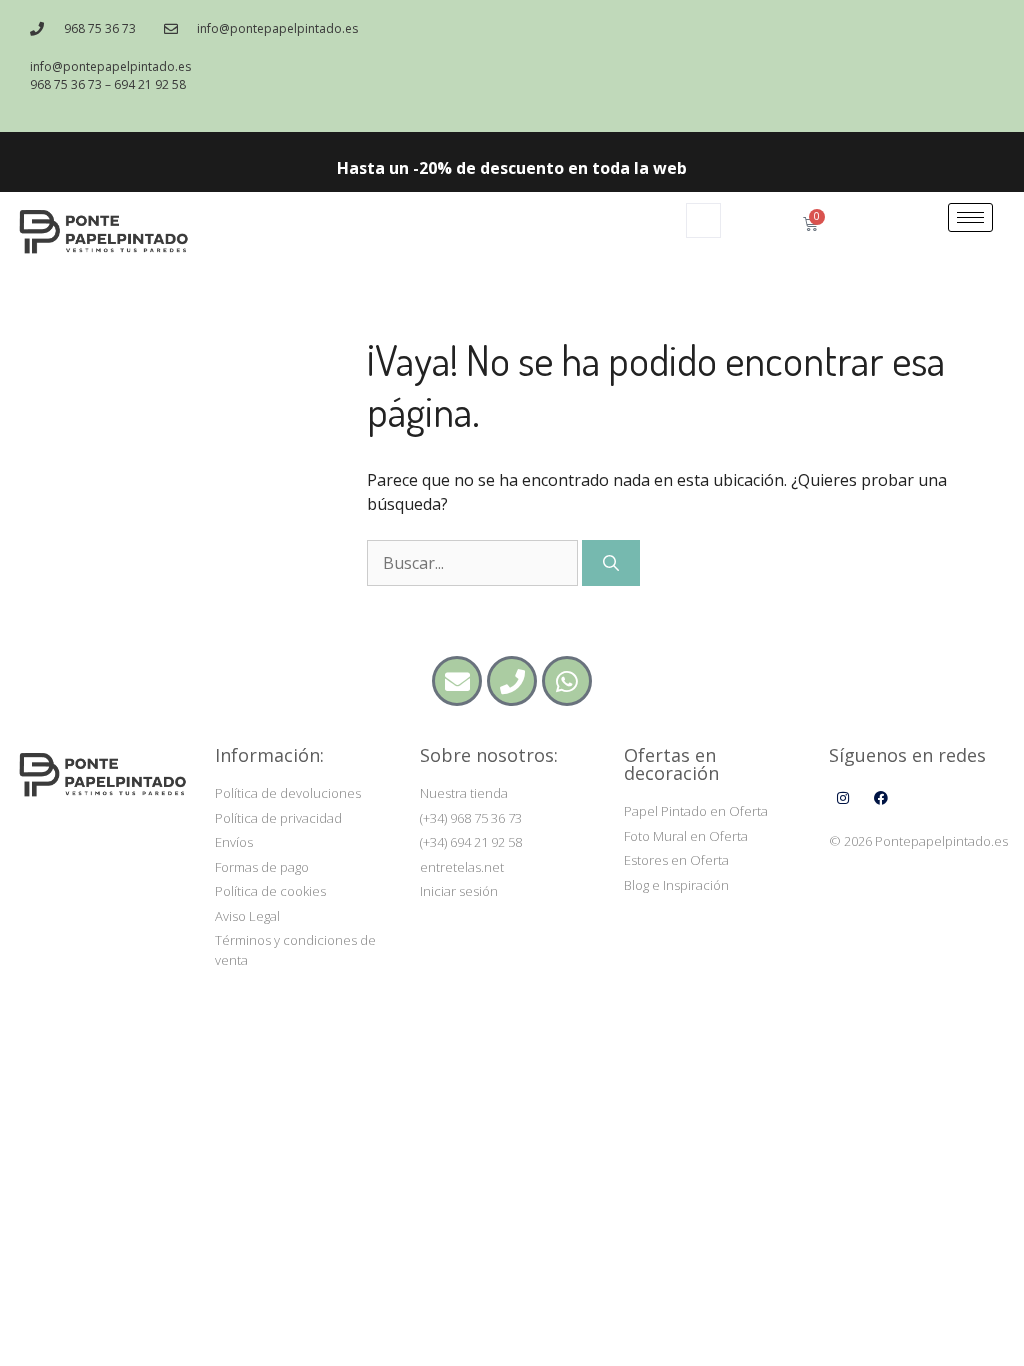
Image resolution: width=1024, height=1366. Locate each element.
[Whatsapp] (567, 681)
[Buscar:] (474, 563)
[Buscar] (611, 563)
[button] (703, 220)
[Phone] (512, 681)
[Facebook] (881, 798)
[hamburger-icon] (970, 217)
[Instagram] (843, 798)
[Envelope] (457, 681)
